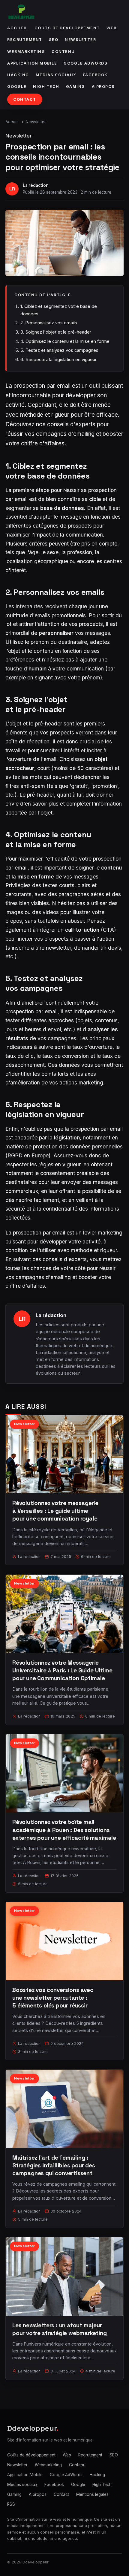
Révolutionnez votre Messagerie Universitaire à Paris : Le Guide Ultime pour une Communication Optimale (62, 1670)
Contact (25, 99)
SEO (54, 40)
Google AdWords (85, 63)
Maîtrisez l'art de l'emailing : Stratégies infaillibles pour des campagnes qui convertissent (54, 2165)
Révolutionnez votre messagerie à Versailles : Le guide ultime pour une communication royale (55, 1511)
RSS (11, 2504)
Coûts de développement (67, 28)
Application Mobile (32, 63)
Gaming (76, 87)
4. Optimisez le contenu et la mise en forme (65, 341)
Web (112, 28)
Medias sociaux (56, 75)
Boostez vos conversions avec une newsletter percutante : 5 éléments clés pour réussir (53, 1998)
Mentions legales (92, 2494)
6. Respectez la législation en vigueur (58, 359)
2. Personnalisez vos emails (49, 323)
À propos (103, 87)
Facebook (95, 75)
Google (17, 87)
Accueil (18, 28)
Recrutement (25, 40)
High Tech (46, 87)
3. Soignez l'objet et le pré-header (56, 332)
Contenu (63, 52)
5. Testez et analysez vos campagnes (59, 350)
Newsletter (80, 40)
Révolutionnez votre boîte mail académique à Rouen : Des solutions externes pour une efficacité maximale (64, 1830)
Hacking (18, 75)
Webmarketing (26, 52)
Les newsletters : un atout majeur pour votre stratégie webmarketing (60, 2329)
